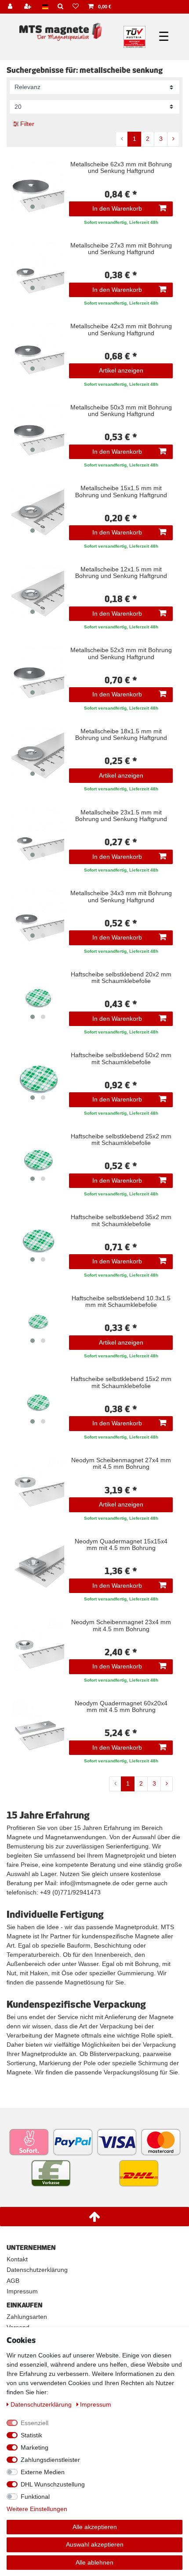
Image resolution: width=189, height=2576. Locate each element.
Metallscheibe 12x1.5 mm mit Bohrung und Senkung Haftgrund (121, 573)
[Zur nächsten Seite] (173, 139)
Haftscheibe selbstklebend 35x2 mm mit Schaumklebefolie (121, 1220)
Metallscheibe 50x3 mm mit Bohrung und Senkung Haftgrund (121, 411)
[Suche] (61, 7)
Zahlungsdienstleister (50, 2460)
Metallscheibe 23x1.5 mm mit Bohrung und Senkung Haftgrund (121, 816)
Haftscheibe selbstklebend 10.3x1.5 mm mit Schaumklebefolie (121, 1302)
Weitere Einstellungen (37, 2509)
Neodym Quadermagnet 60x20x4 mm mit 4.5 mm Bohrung (121, 1707)
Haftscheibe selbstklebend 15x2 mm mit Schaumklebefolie (121, 1382)
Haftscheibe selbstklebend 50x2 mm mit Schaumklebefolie (121, 1058)
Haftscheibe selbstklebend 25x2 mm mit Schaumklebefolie (121, 1140)
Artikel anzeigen (121, 370)
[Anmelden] (11, 7)
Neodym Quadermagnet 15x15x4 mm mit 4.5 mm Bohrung (121, 1545)
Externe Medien (43, 2472)
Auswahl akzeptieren (95, 2544)
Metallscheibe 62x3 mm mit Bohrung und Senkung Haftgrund (121, 168)
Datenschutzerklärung (37, 2270)
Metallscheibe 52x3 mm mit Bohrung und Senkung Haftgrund (121, 653)
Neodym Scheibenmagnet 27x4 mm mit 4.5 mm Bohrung (121, 1464)
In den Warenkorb (117, 208)
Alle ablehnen (94, 2562)
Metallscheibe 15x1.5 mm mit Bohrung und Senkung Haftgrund (121, 492)
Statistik (31, 2435)
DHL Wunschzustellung (53, 2484)
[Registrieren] (29, 7)
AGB (13, 2281)
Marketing (35, 2447)
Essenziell (35, 2423)
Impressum (22, 2291)
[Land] (45, 7)
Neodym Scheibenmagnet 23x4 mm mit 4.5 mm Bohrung (121, 1625)
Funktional (35, 2497)
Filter (26, 124)
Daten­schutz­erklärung (42, 2404)
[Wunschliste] (76, 7)
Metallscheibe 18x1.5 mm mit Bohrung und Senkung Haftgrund (121, 735)
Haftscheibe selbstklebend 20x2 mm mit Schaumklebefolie (121, 978)
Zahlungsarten (27, 2317)
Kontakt (17, 2259)
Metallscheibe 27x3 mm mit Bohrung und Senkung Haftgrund (121, 249)
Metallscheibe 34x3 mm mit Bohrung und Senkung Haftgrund (121, 897)
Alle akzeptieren (95, 2527)
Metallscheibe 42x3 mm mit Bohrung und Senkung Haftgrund (121, 330)
